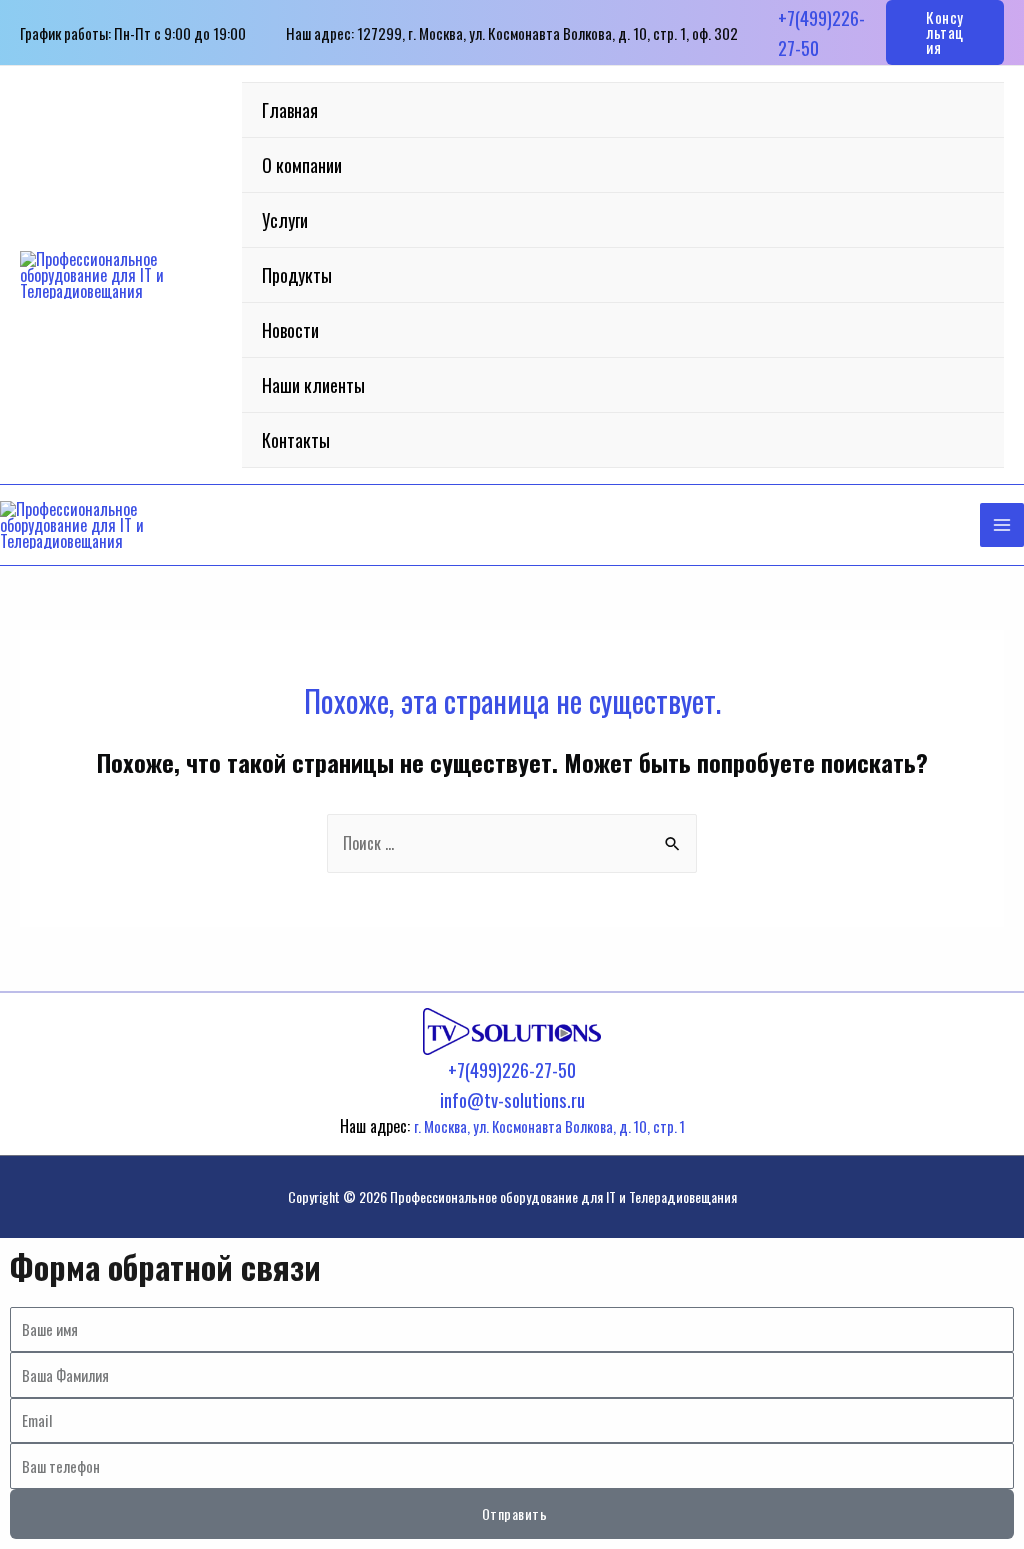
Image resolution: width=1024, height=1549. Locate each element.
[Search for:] (512, 843)
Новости (290, 330)
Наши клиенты (313, 385)
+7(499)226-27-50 (512, 1069)
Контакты (296, 440)
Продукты (297, 275)
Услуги (285, 220)
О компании (302, 165)
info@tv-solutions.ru (512, 1099)
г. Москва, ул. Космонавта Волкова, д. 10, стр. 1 (549, 1126)
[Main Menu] (1002, 525)
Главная (290, 110)
